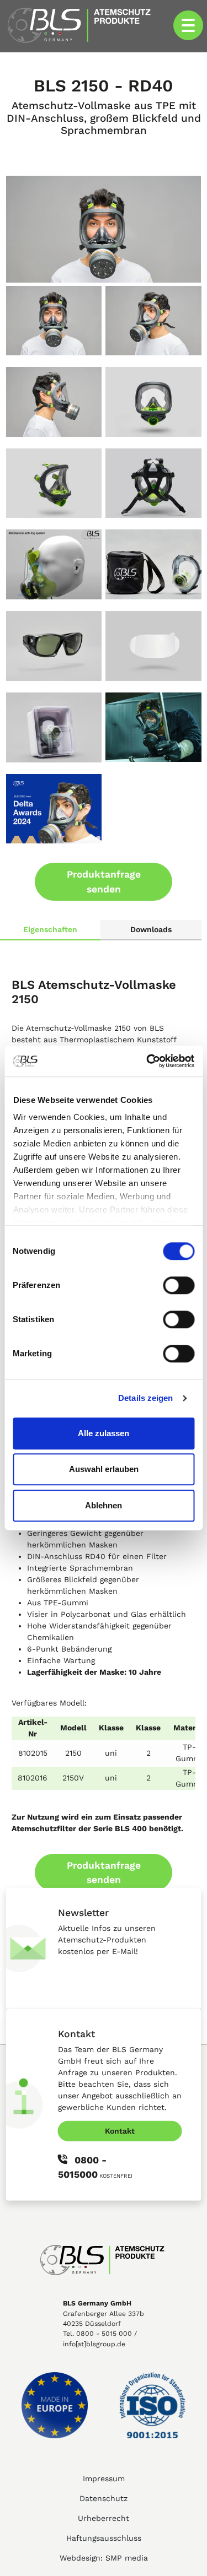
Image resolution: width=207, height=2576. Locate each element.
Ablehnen (104, 1505)
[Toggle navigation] (188, 25)
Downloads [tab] (151, 929)
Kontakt (120, 2130)
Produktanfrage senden (104, 881)
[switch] (179, 1285)
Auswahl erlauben (104, 1469)
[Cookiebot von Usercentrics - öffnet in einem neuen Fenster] (147, 1061)
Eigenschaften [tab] (50, 929)
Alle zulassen (104, 1433)
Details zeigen (145, 1398)
